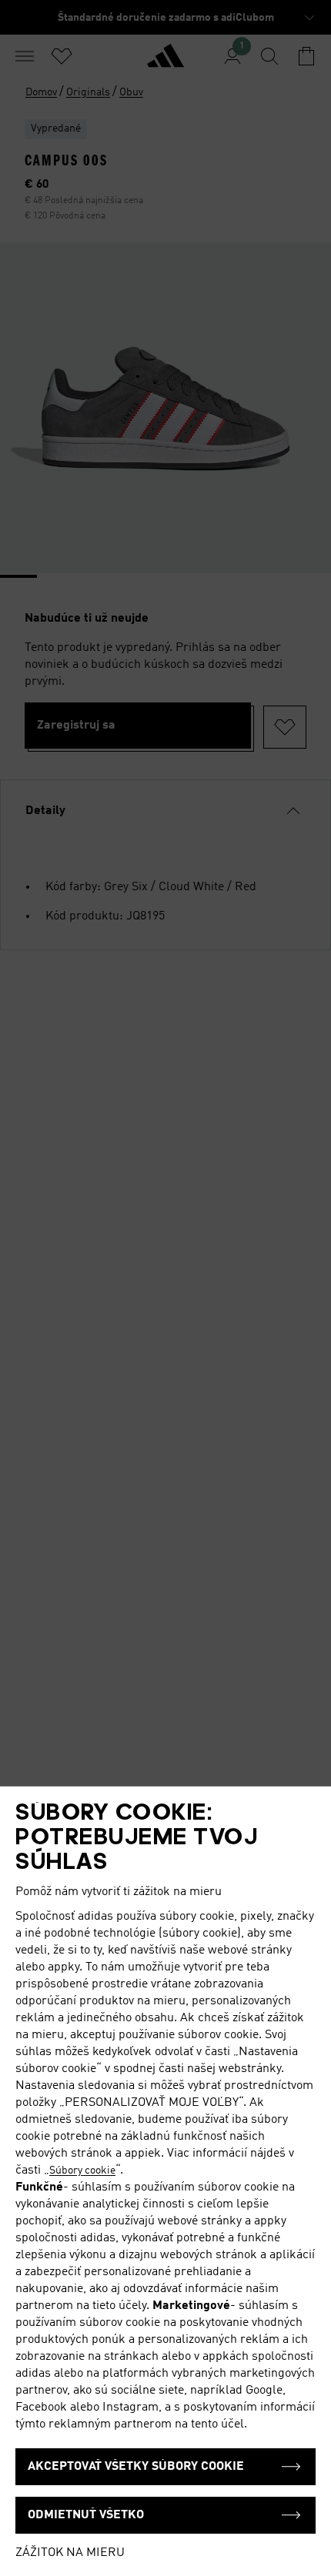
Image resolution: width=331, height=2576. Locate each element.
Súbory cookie (82, 2171)
